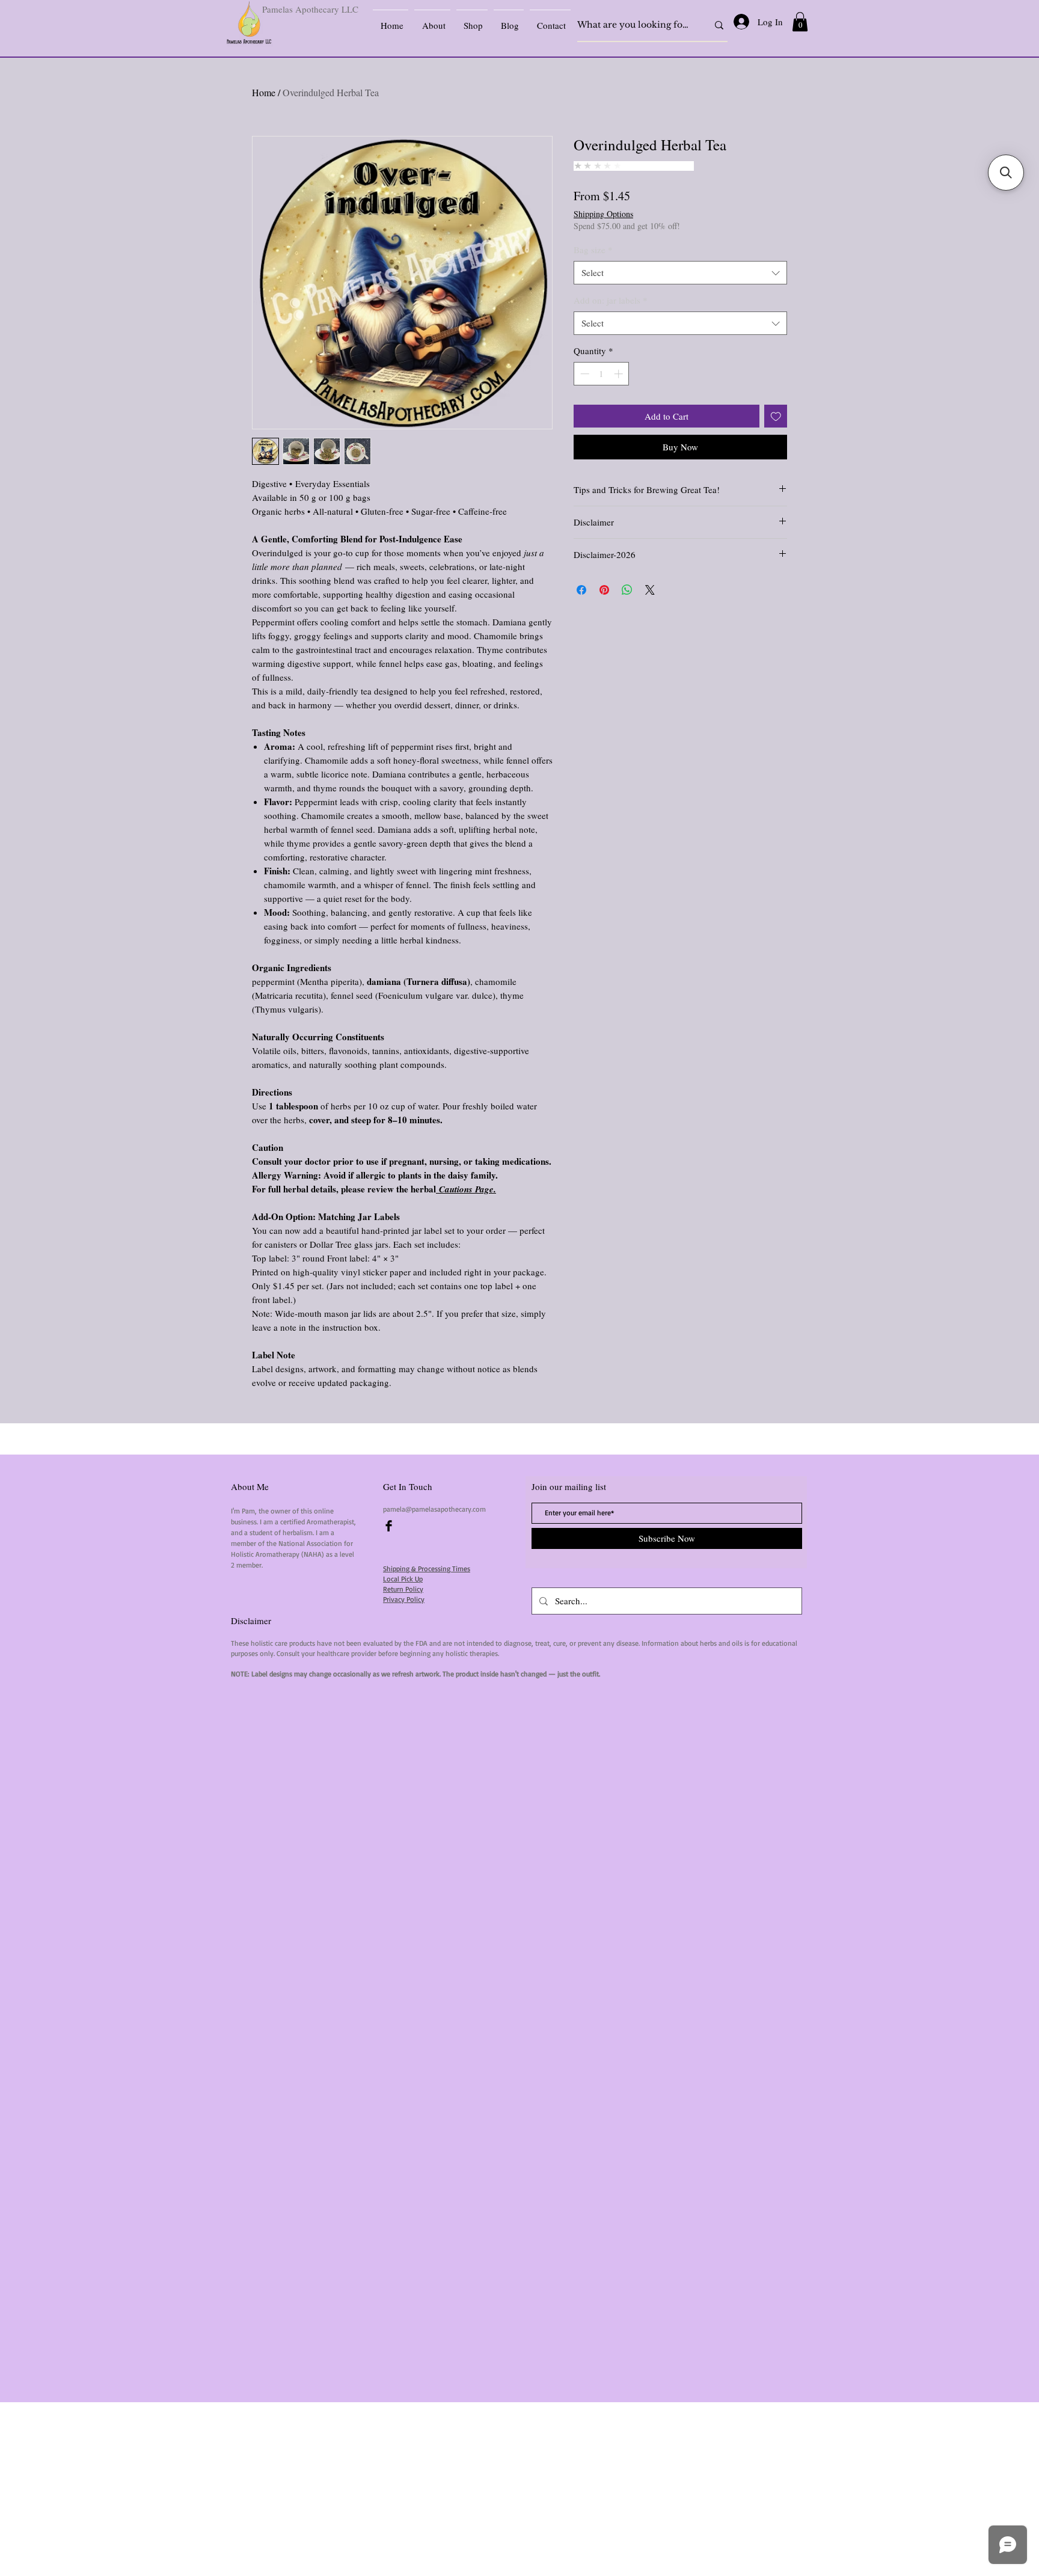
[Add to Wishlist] (776, 416)
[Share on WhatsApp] (627, 590)
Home (264, 92)
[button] (800, 22)
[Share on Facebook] (581, 590)
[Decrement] (584, 374)
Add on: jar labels (611, 300)
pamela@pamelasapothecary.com (434, 1509)
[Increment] (620, 374)
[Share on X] (650, 590)
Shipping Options (603, 214)
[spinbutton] (602, 374)
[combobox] (680, 273)
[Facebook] (389, 1526)
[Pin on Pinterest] (604, 590)
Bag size (593, 250)
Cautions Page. (466, 1189)
